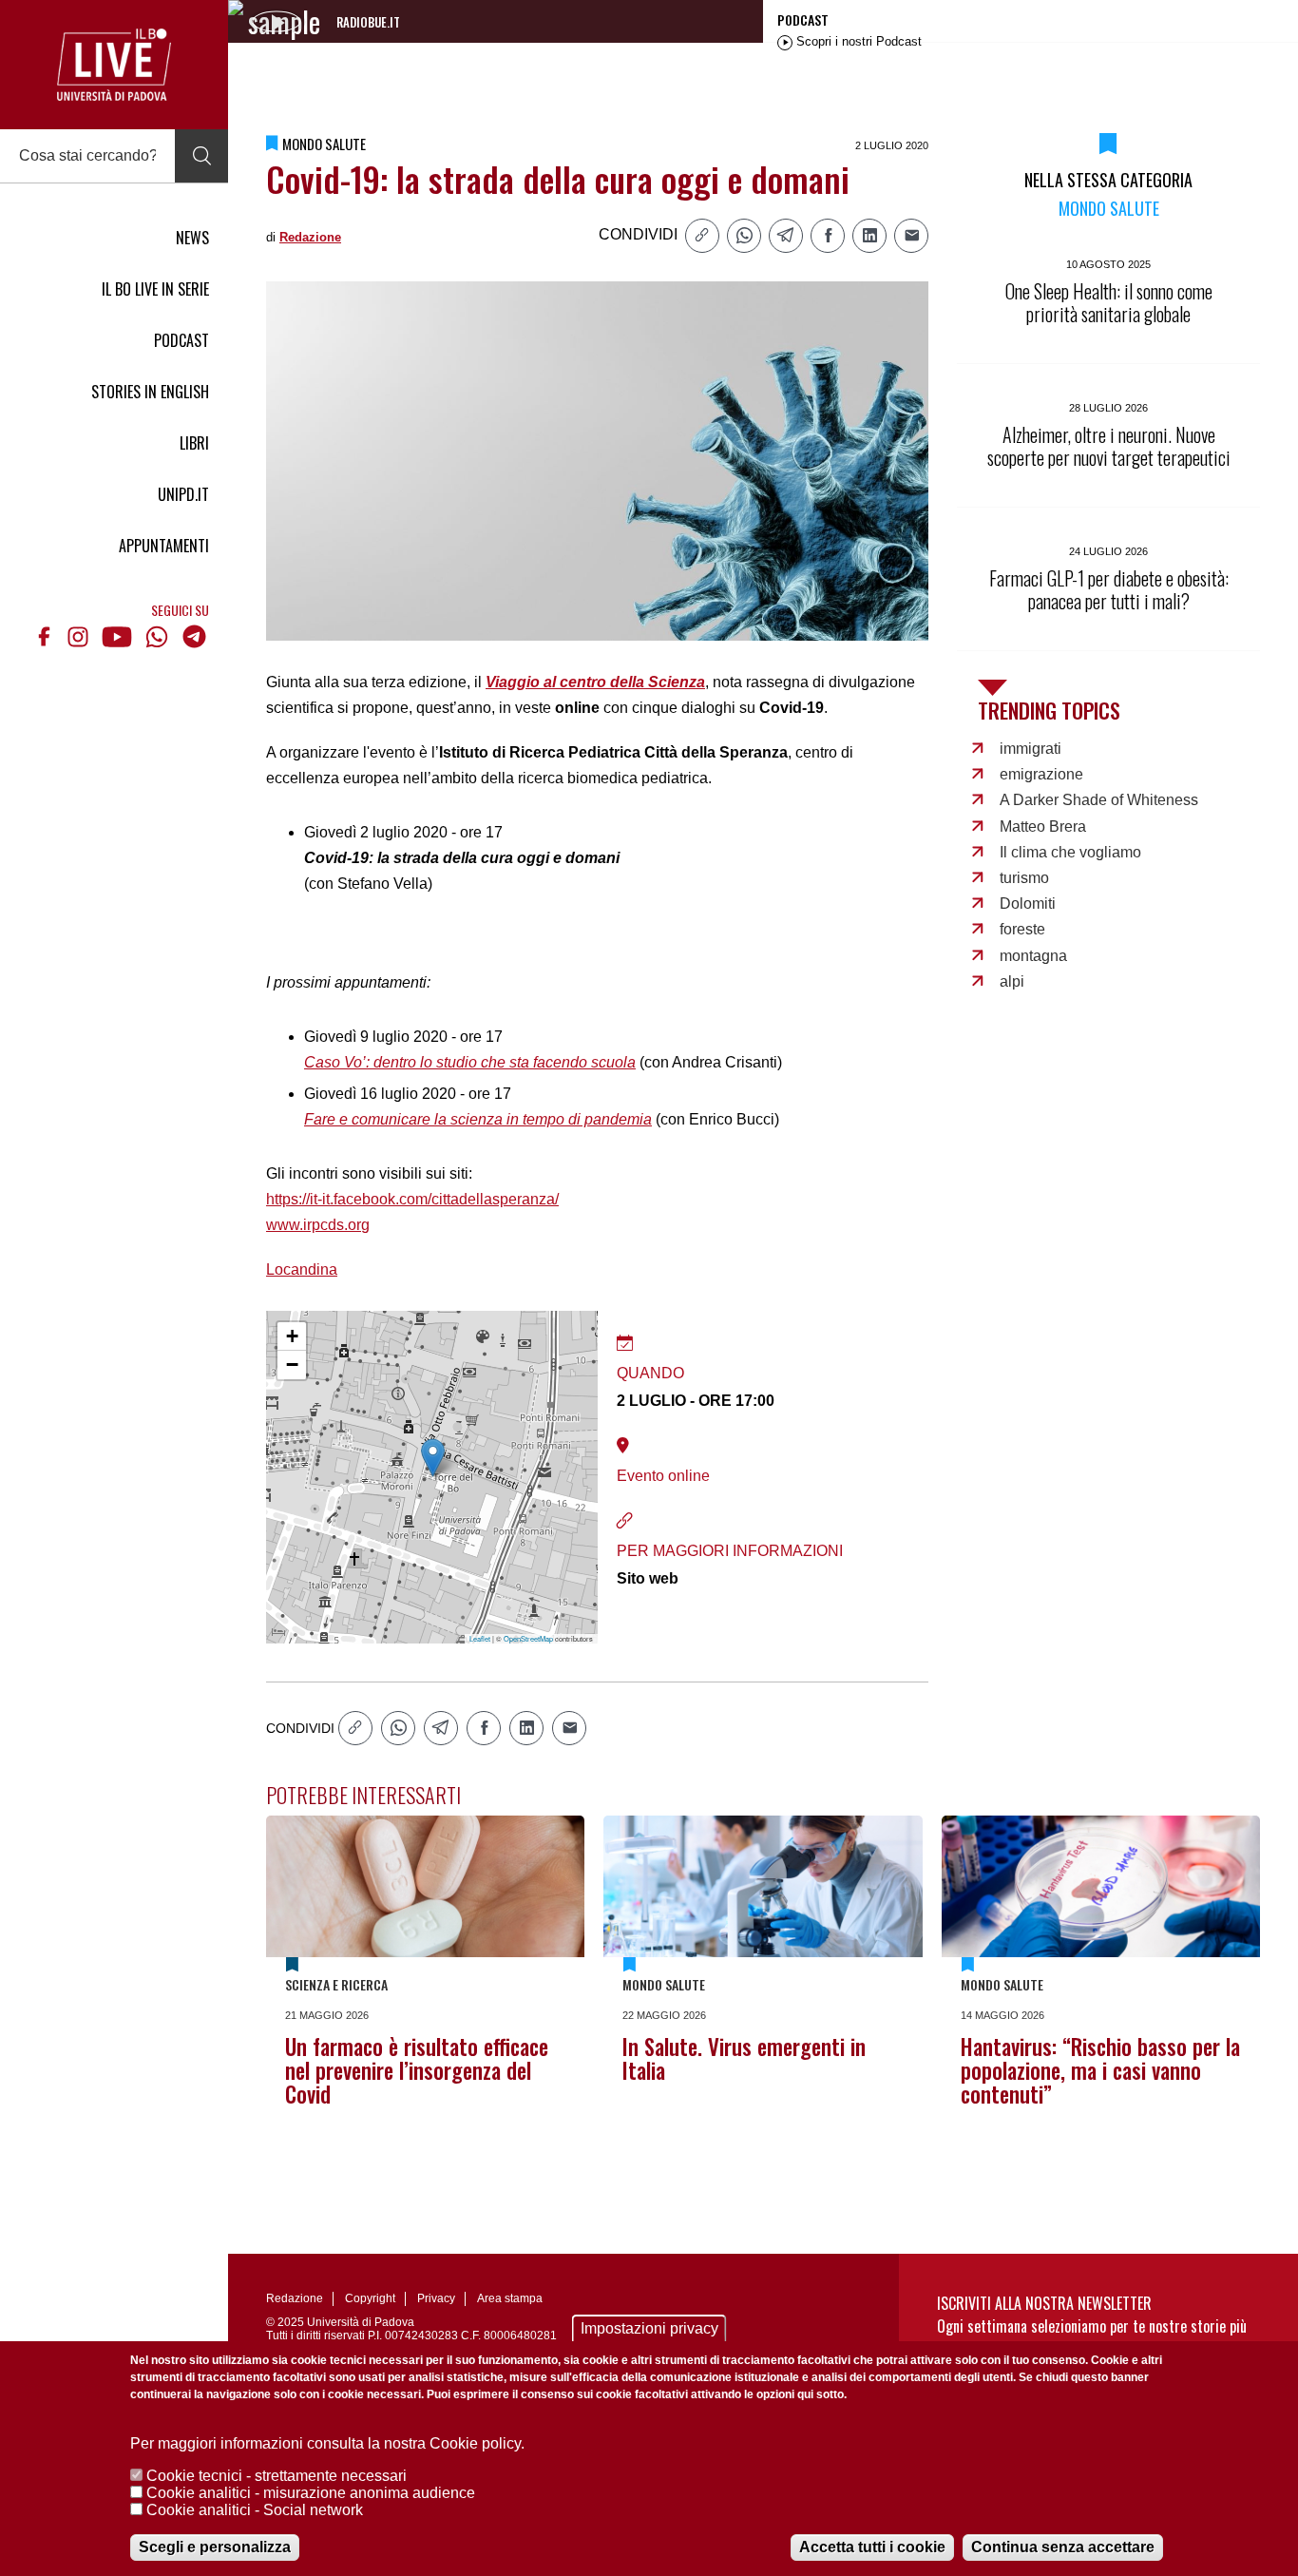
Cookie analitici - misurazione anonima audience (311, 2493)
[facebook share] (828, 236)
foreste (1022, 929)
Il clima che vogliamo (1070, 852)
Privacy (436, 2298)
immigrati (1031, 749)
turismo (1024, 878)
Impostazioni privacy (649, 2328)
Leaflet (480, 1638)
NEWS (192, 238)
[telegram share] (786, 236)
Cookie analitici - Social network (255, 2510)
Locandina (302, 1269)
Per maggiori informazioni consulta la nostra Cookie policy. (327, 2443)
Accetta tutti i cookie (872, 2547)
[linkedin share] (869, 236)
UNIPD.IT (183, 494)
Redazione (310, 237)
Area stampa (510, 2298)
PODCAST (181, 340)
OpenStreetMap (528, 1638)
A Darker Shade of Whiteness (1099, 800)
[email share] (911, 236)
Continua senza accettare (1063, 2547)
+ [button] (292, 1336)
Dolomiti (1028, 904)
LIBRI (194, 443)
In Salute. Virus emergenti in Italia (744, 2058)
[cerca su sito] (201, 156)
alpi (1012, 981)
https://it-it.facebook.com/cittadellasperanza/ (412, 1199)
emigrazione (1041, 774)
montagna (1033, 956)
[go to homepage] (114, 65)
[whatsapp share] (744, 236)
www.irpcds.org (318, 1225)
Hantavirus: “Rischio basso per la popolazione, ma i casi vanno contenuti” (1100, 2070)
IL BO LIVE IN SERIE (155, 289)
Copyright (370, 2298)
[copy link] (702, 236)
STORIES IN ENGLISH (150, 392)
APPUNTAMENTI (164, 546)
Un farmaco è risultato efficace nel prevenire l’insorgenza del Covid (417, 2070)
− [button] (292, 1365)
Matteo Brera (1043, 827)
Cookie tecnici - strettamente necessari (277, 2476)
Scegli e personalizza (215, 2547)
